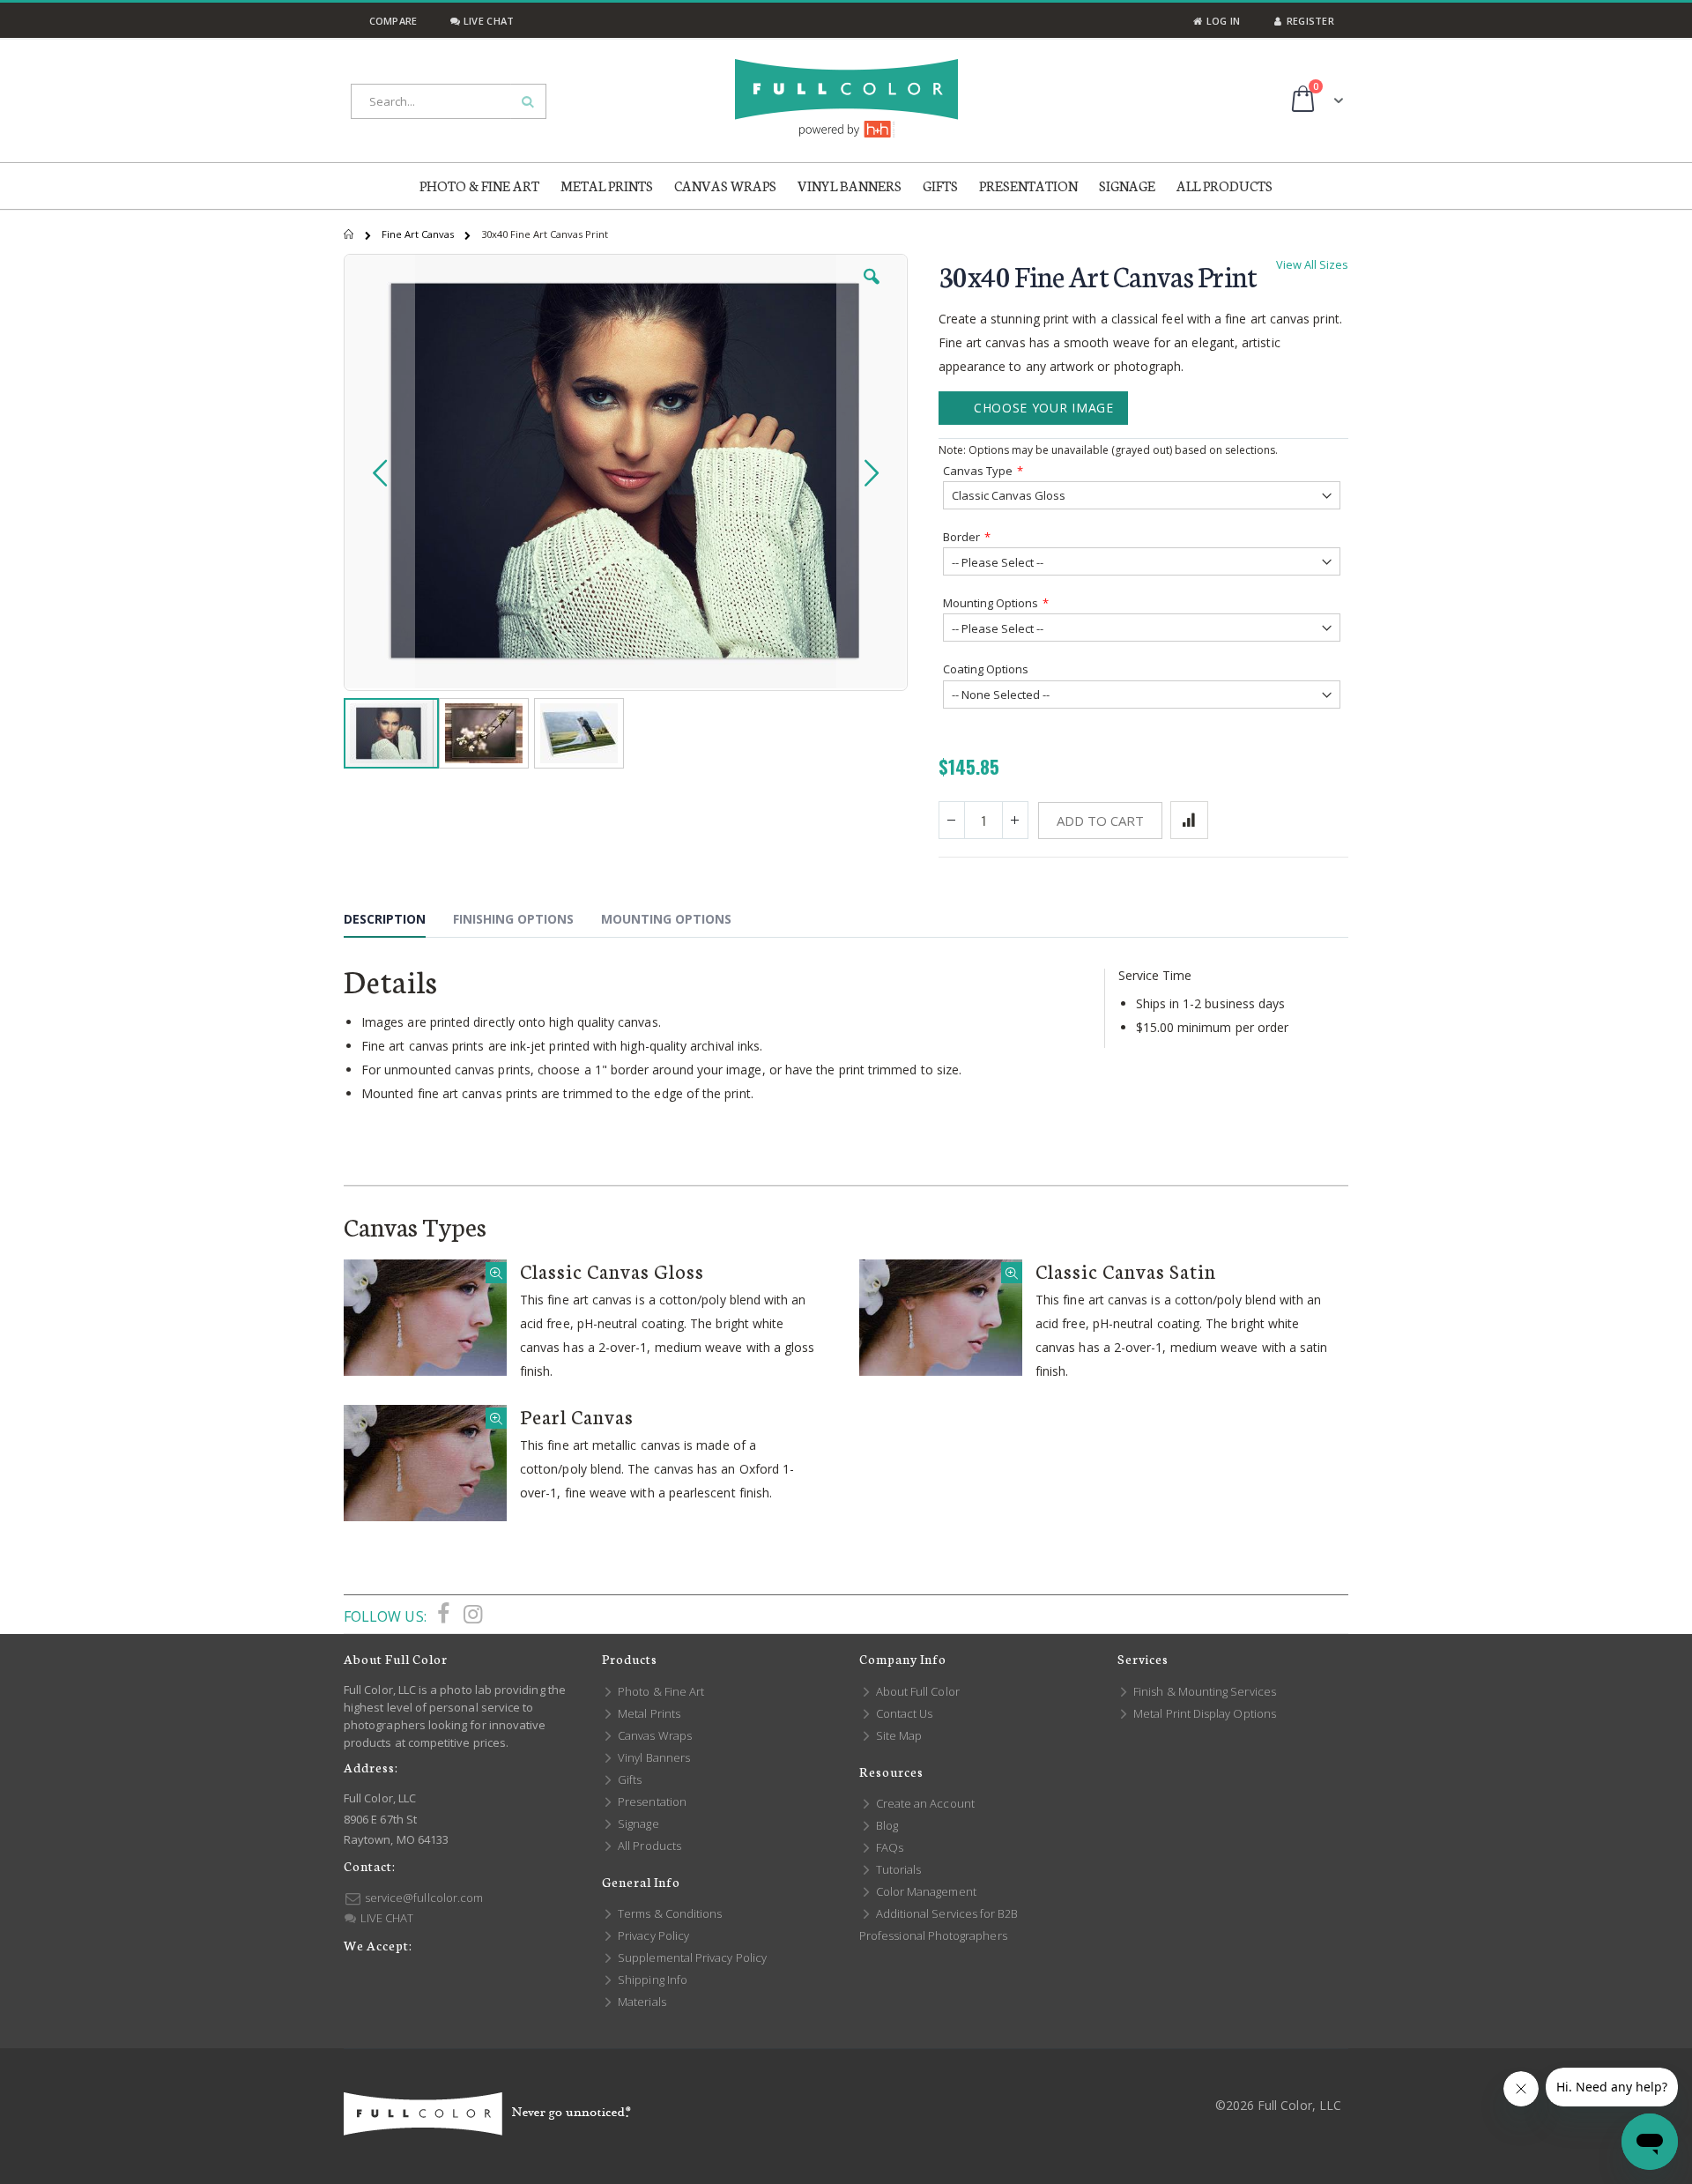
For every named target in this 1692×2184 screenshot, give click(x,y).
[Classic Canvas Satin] (941, 1318)
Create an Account (924, 1803)
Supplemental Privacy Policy (691, 1957)
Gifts (628, 1779)
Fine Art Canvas (419, 234)
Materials (641, 2002)
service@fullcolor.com (423, 1898)
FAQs (888, 1847)
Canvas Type (978, 471)
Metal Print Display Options (1203, 1713)
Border (961, 537)
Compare (391, 21)
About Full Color (916, 1691)
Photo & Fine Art (660, 1691)
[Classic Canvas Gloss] (425, 1318)
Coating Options (986, 669)
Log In (1221, 21)
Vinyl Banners (653, 1757)
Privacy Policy (652, 1935)
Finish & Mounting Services (1203, 1691)
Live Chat (487, 21)
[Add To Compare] (1189, 820)
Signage (637, 1824)
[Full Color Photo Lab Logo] (846, 98)
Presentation (651, 1801)
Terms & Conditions (668, 1913)
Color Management (925, 1891)
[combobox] (449, 101)
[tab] (398, 922)
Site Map (898, 1735)
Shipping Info (651, 1980)
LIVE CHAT (386, 1918)
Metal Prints (648, 1713)
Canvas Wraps (653, 1735)
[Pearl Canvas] (425, 1463)
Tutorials (897, 1869)
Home (350, 234)
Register (1309, 21)
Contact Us (903, 1713)
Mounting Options (991, 603)
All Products (648, 1846)
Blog (886, 1825)
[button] (872, 290)
